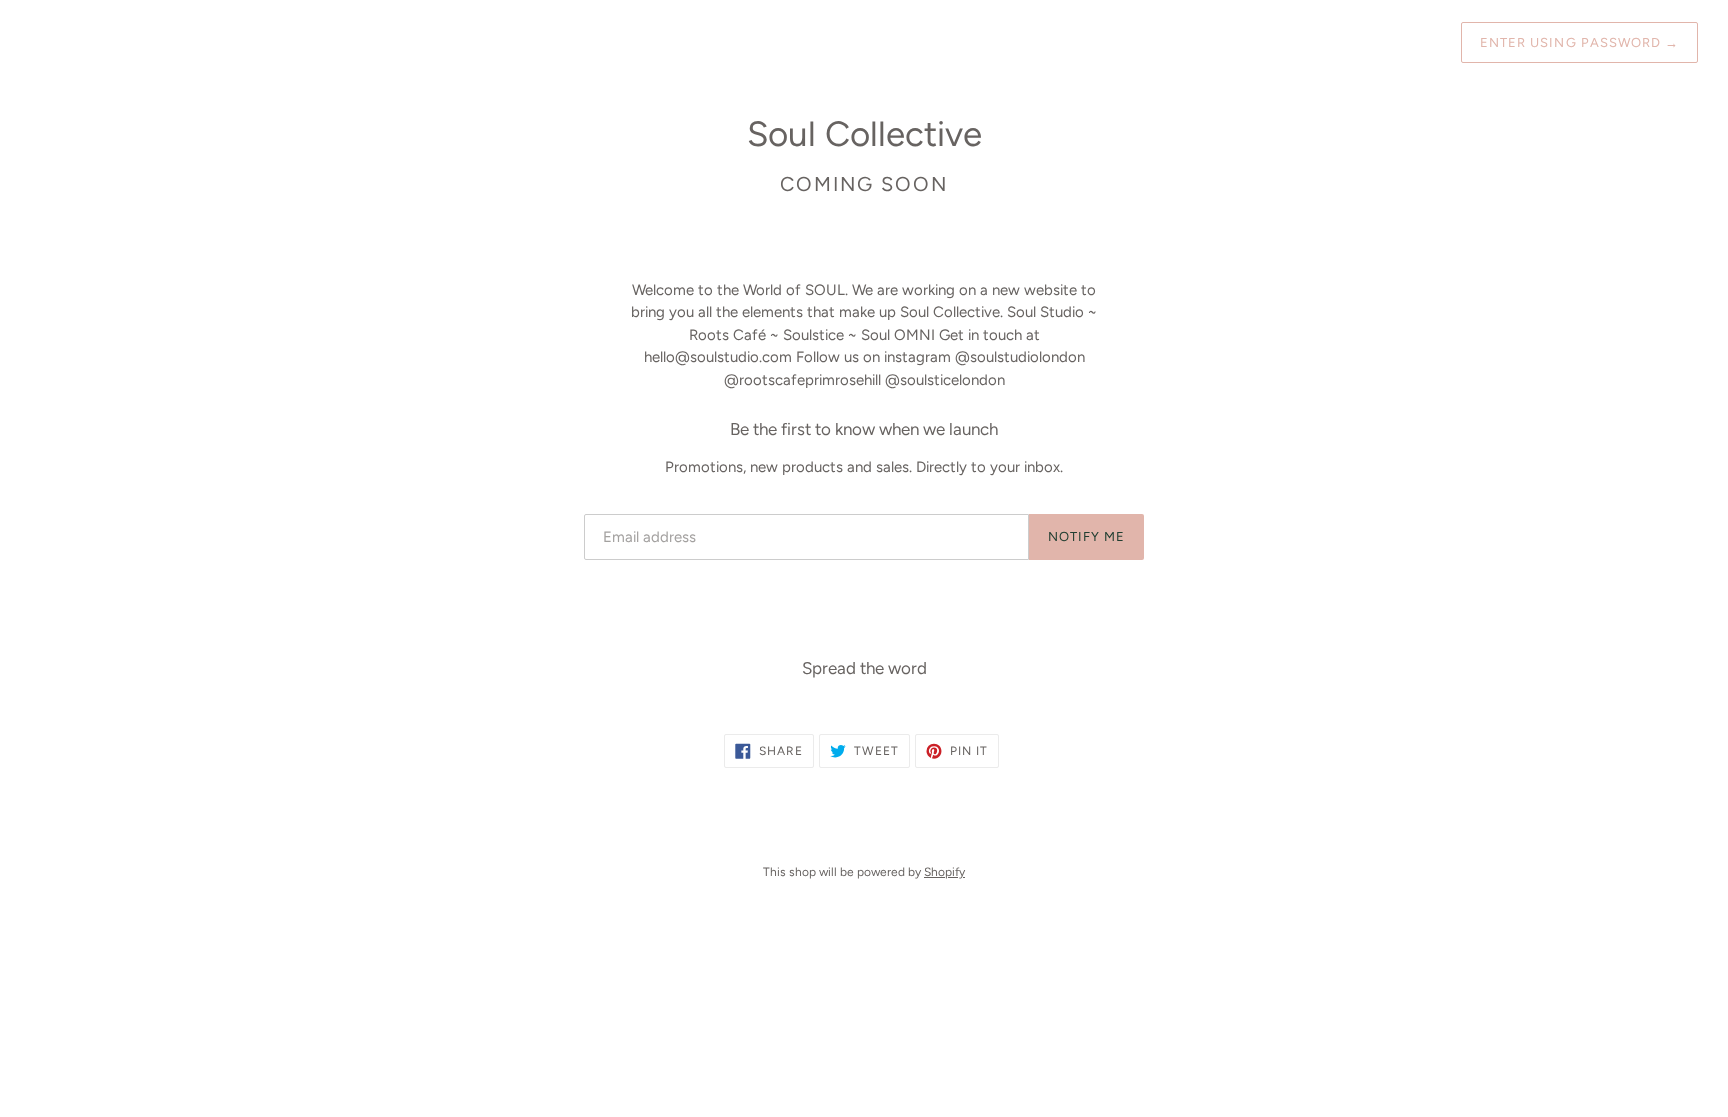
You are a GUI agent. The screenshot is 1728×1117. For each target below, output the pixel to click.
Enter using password (1579, 42)
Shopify (944, 872)
